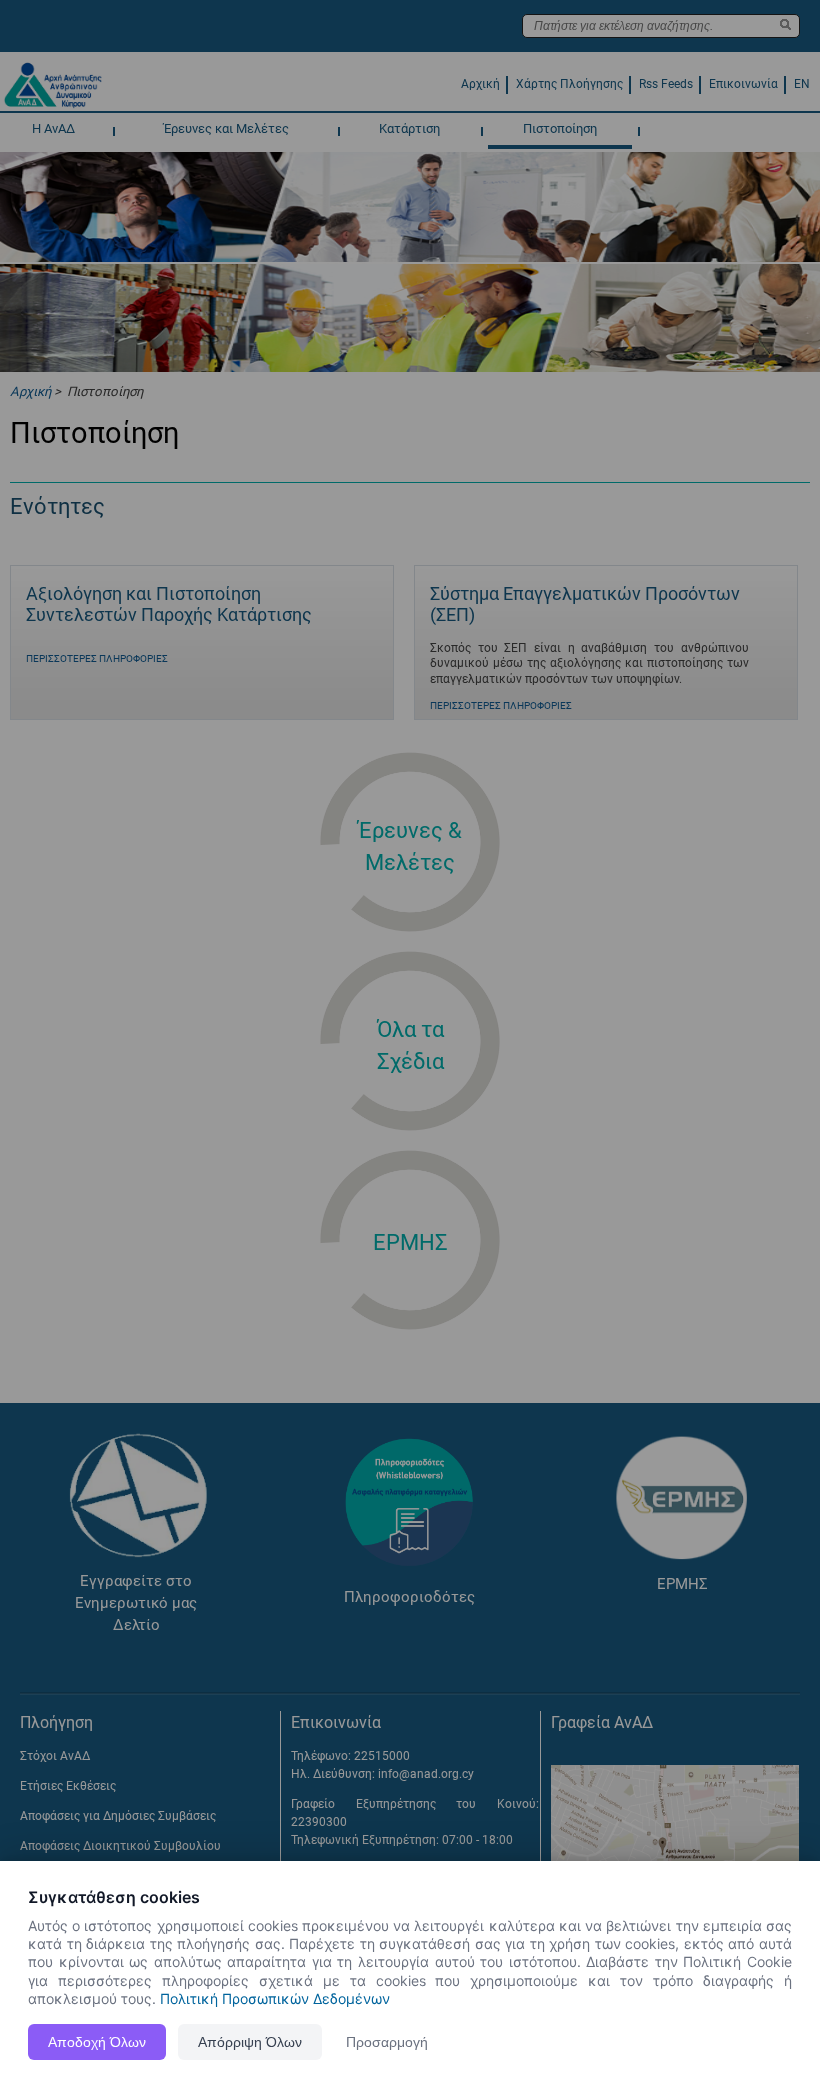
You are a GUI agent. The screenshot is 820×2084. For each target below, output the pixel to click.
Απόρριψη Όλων (250, 2042)
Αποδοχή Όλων (97, 2042)
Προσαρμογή (387, 2042)
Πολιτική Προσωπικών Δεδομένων (275, 1998)
